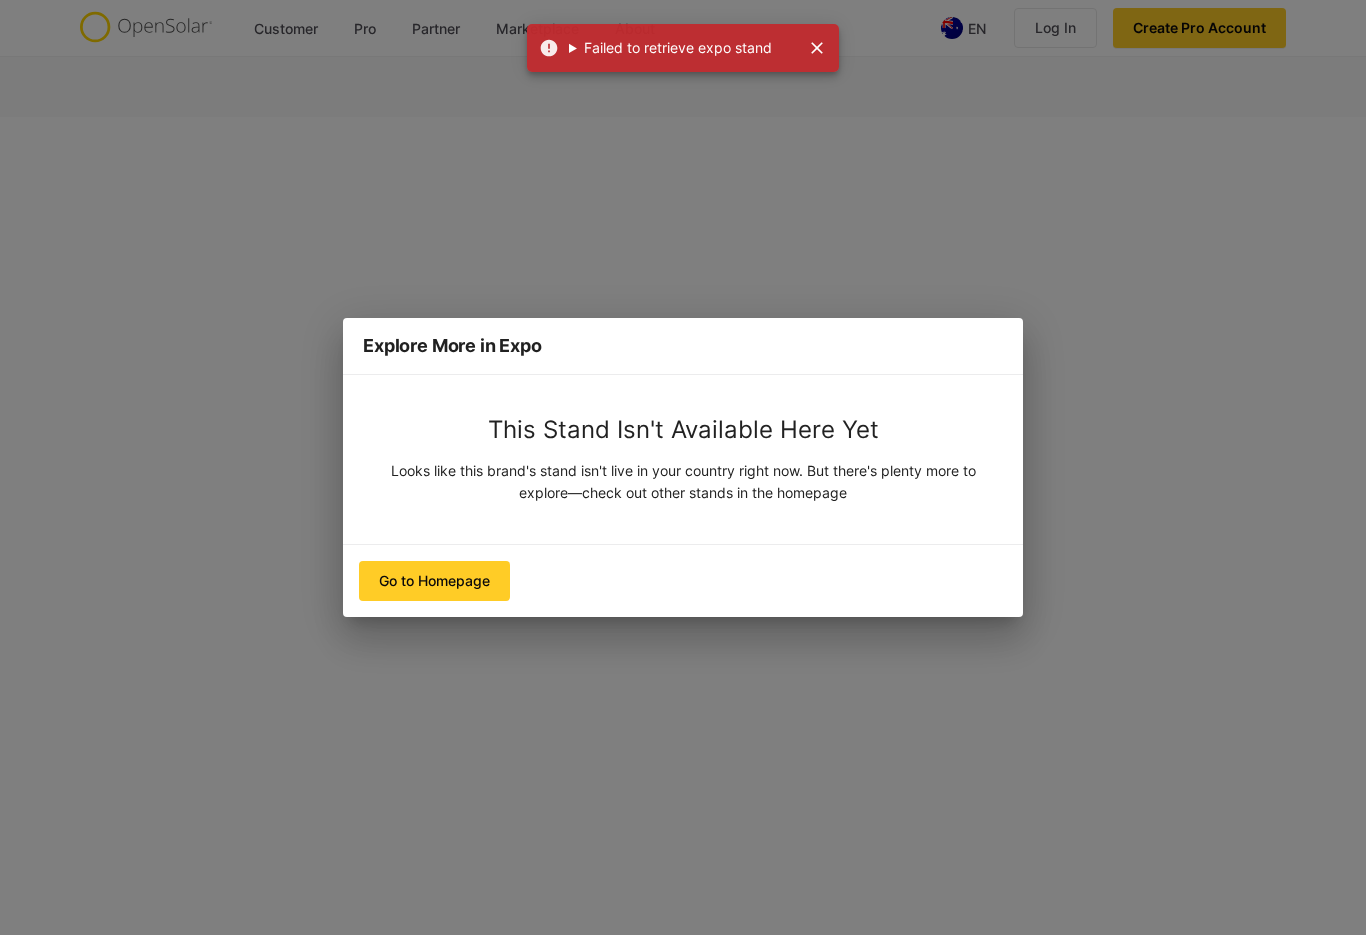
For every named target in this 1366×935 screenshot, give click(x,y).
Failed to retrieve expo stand (678, 47)
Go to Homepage (434, 580)
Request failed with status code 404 (670, 48)
